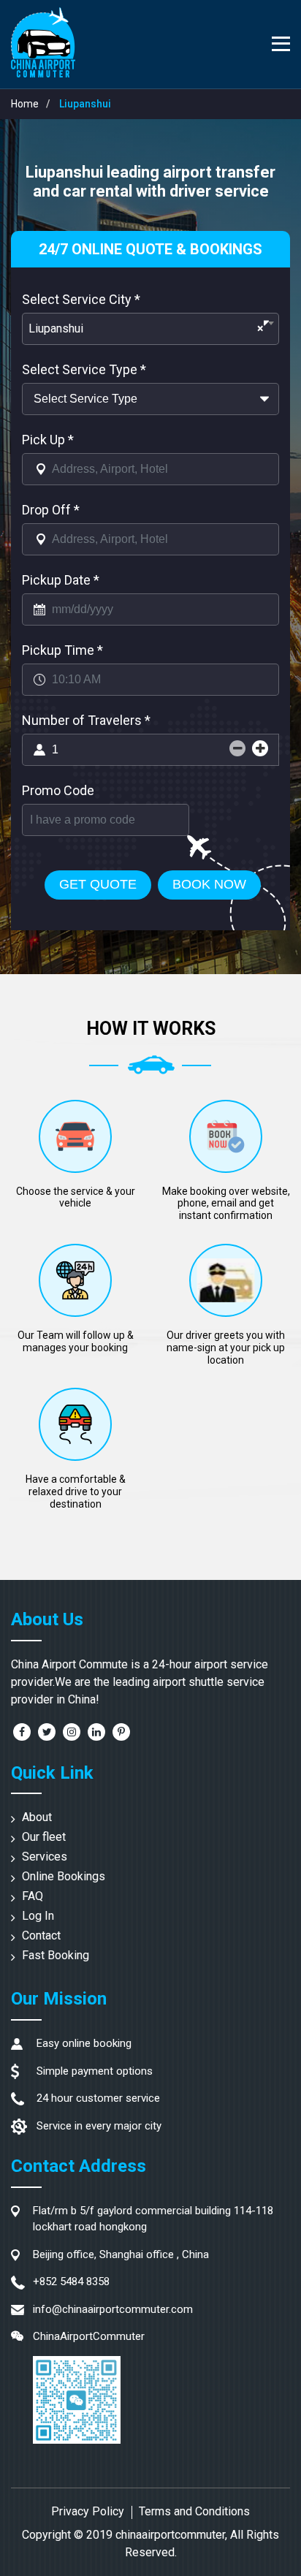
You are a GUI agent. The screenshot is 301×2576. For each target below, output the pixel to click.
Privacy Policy (88, 2511)
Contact (41, 1935)
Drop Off (51, 510)
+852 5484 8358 (71, 2281)
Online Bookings (64, 1876)
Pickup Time (62, 650)
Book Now (209, 884)
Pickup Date (61, 580)
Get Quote (98, 884)
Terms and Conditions (194, 2511)
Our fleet (44, 1837)
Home (25, 104)
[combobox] (150, 329)
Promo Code (58, 790)
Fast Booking (56, 1955)
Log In (38, 1916)
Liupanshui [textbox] (146, 328)
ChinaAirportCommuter (89, 2336)
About (37, 1817)
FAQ (33, 1896)
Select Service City (81, 299)
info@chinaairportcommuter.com (113, 2309)
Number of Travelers (86, 720)
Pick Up (48, 440)
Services (45, 1857)
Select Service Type (84, 369)
